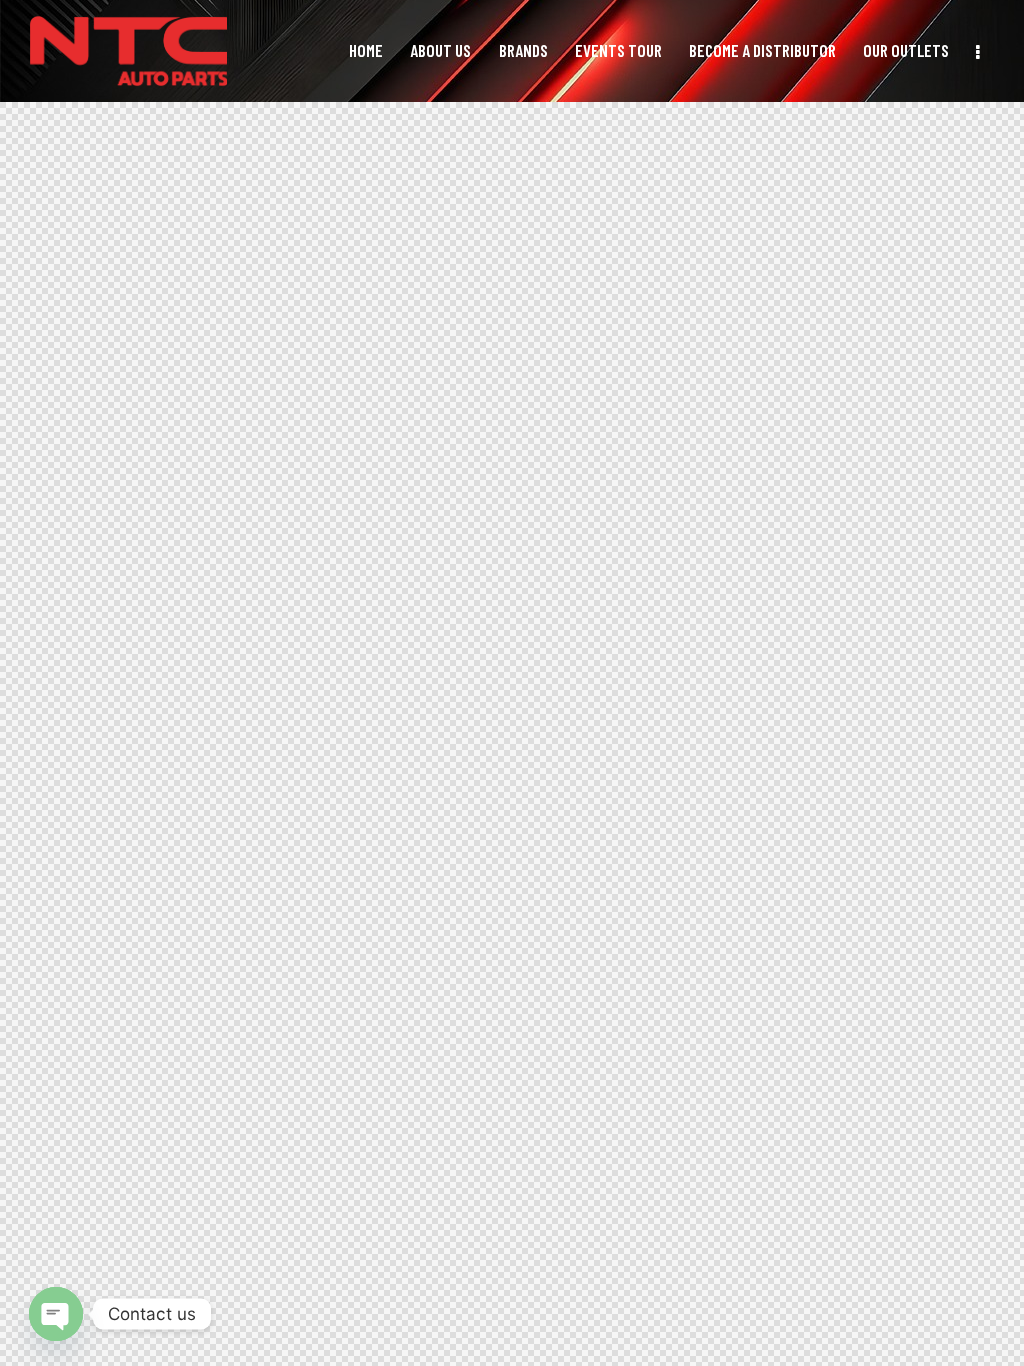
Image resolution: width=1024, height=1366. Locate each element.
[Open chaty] (56, 1314)
